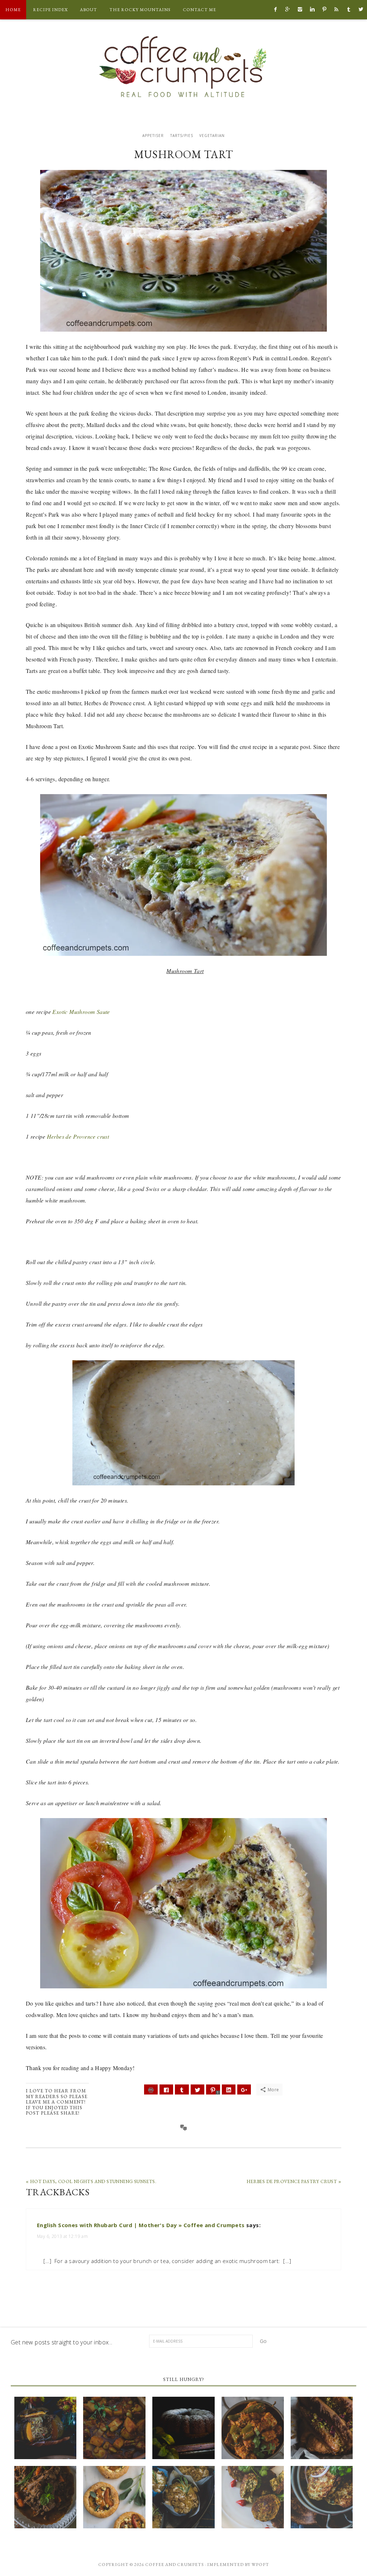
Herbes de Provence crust (78, 1136)
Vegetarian (212, 136)
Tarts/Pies (182, 136)
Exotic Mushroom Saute (81, 1012)
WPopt (260, 2565)
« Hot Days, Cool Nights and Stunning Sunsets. (91, 2181)
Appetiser (153, 136)
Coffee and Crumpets (183, 66)
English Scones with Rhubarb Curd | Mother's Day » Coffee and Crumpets (141, 2225)
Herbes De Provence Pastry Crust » (294, 2181)
